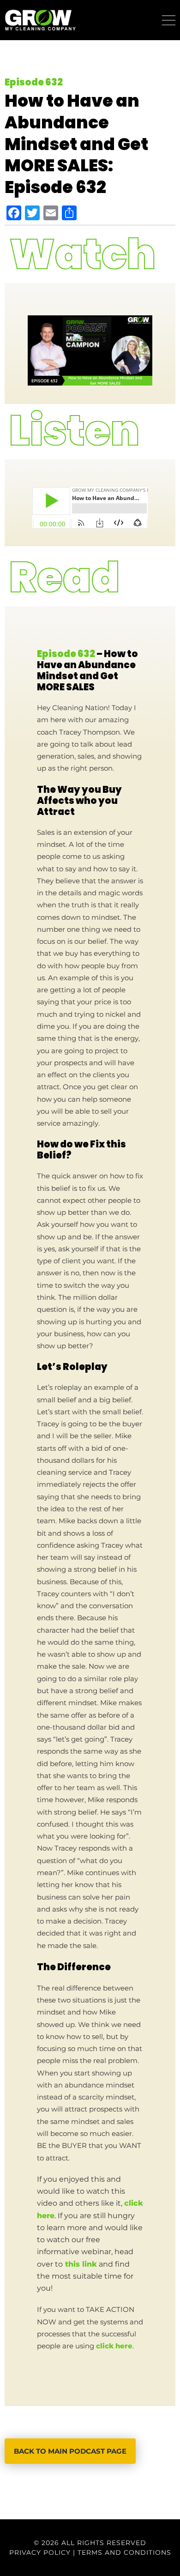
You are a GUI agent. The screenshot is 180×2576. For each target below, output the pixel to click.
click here (114, 2346)
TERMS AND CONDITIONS (124, 2552)
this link (80, 2264)
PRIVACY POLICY (40, 2552)
